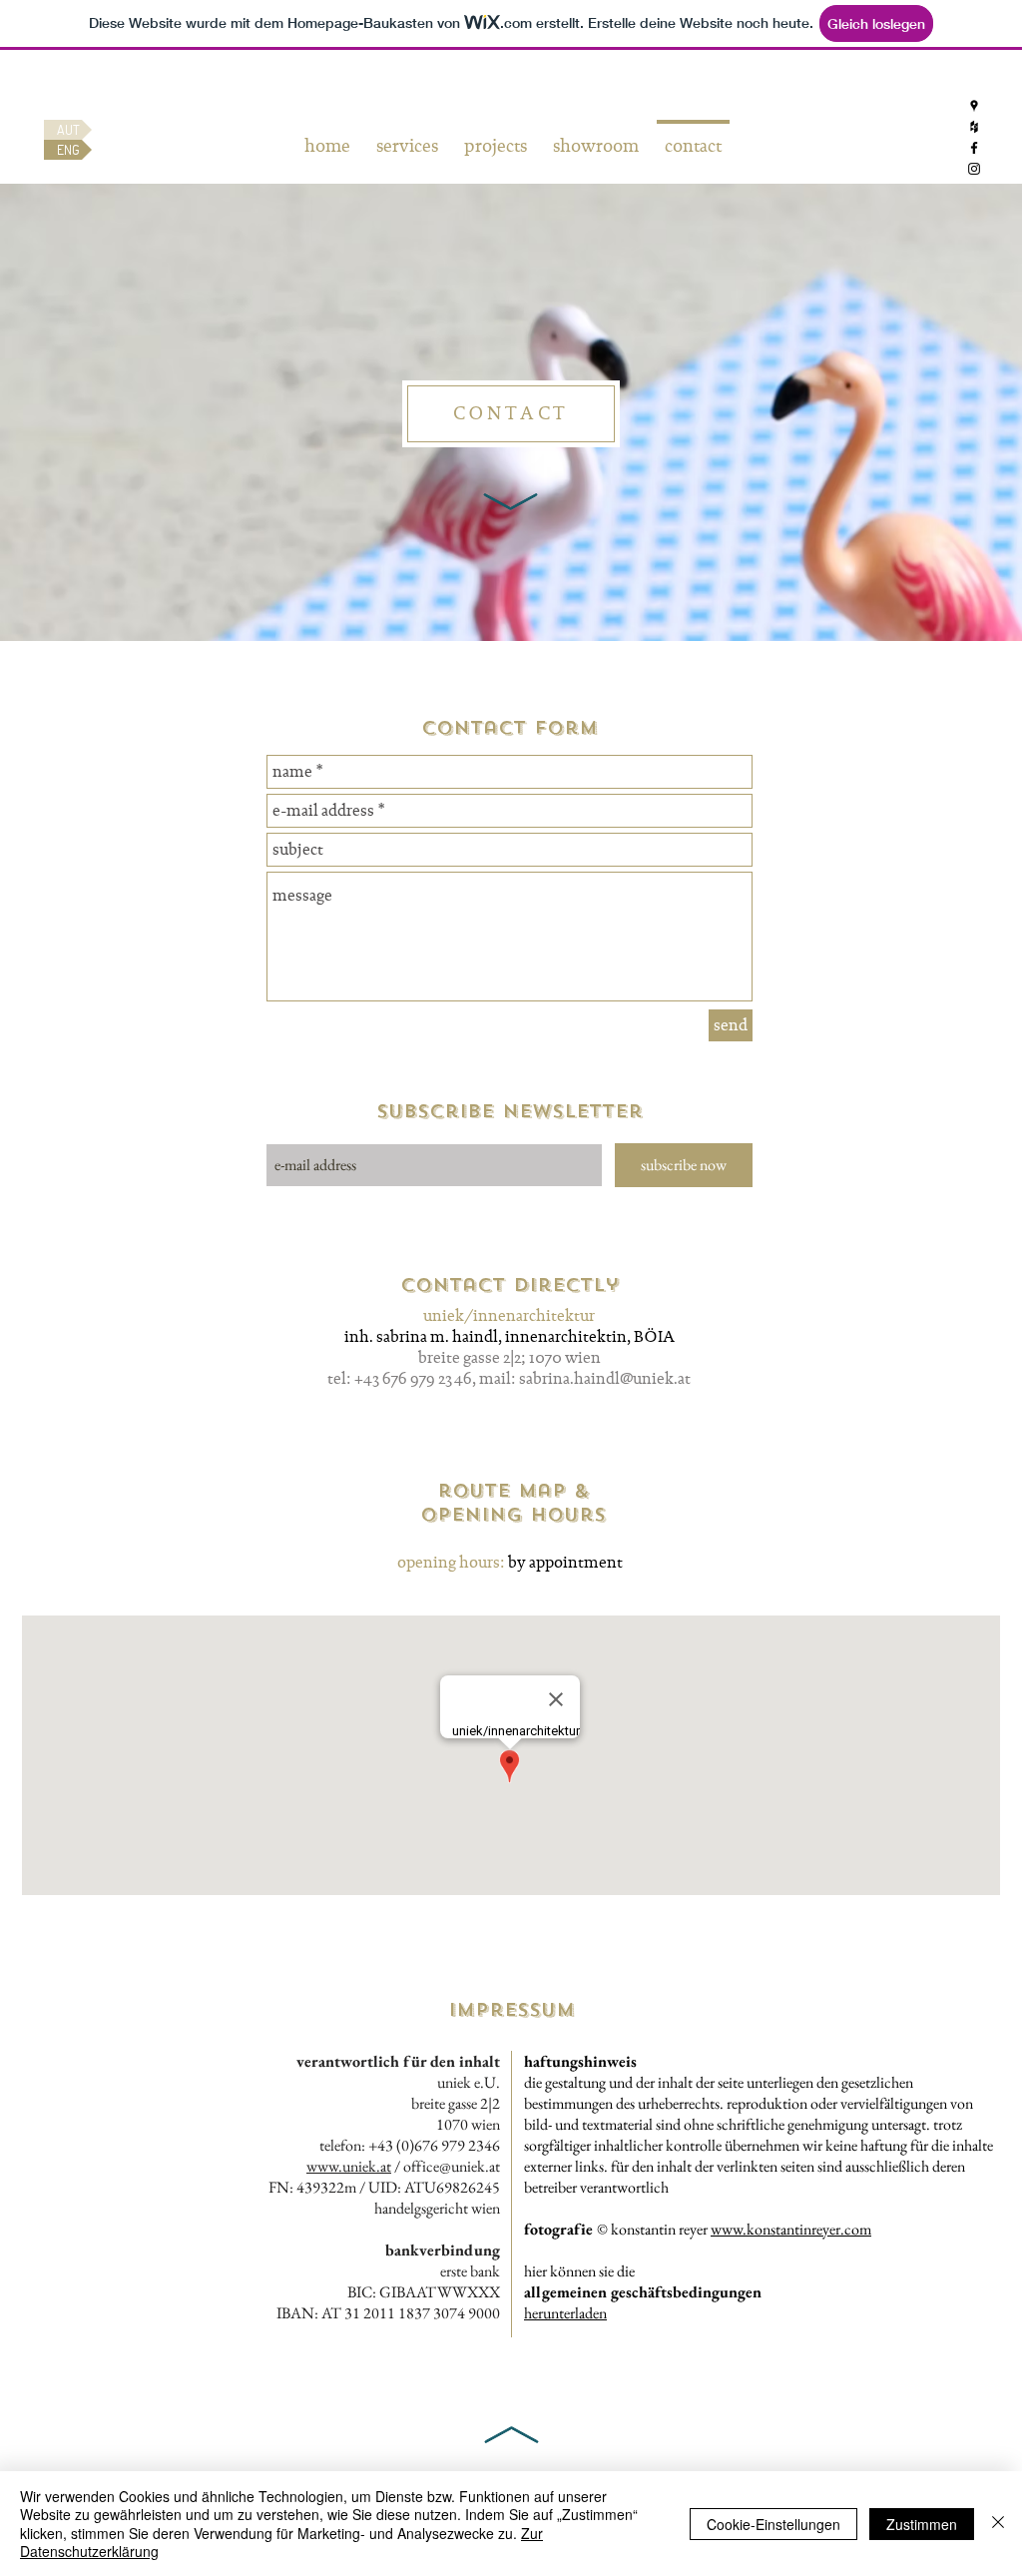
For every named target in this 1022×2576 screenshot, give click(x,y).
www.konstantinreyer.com (791, 2229)
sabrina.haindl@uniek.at (605, 1378)
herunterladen (565, 2313)
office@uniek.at (452, 2166)
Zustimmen (922, 2524)
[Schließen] (998, 2524)
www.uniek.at (349, 2166)
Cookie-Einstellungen (773, 2524)
